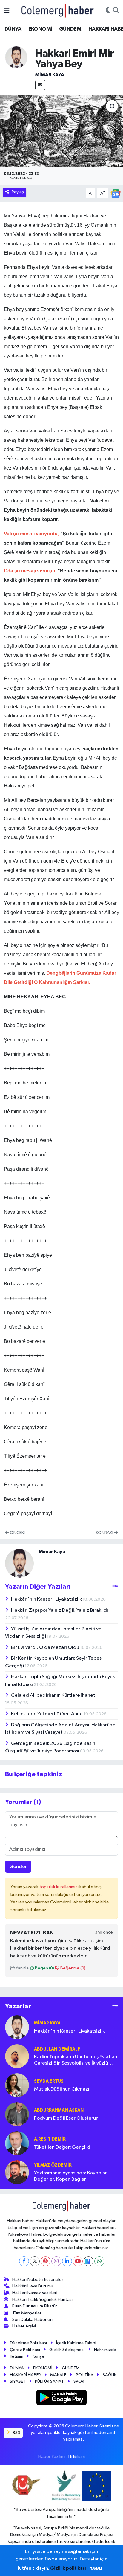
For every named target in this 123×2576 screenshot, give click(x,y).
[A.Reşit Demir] (17, 2143)
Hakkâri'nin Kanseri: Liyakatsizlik (47, 1599)
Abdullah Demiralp (57, 2049)
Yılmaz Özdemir (53, 2165)
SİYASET (18, 2381)
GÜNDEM (70, 29)
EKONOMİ (40, 29)
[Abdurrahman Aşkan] (17, 2114)
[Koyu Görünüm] (108, 11)
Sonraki (105, 1533)
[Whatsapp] (99, 2261)
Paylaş (18, 192)
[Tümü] (115, 2006)
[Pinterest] (46, 2261)
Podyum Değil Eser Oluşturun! (67, 2118)
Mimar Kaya (50, 75)
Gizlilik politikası (68, 2568)
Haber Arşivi (24, 2326)
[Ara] (116, 11)
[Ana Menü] (7, 11)
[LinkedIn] (67, 2261)
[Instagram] (56, 2261)
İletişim (17, 2356)
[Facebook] (24, 2261)
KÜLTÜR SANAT (49, 2381)
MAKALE (58, 2375)
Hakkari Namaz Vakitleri (35, 2293)
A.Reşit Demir (50, 2139)
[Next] (89, 2261)
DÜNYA (13, 29)
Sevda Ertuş (49, 2081)
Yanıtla (22, 1968)
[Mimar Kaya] (16, 57)
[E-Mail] (40, 85)
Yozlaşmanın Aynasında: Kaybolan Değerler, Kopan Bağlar (71, 2176)
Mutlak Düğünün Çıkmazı (62, 2089)
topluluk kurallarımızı (59, 1887)
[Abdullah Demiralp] (17, 2056)
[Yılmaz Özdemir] (17, 2172)
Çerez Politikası (25, 2350)
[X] (35, 2261)
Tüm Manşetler (27, 2313)
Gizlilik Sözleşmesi (67, 2350)
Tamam (96, 2569)
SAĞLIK (110, 2375)
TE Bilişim (76, 2457)
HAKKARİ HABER (25, 2375)
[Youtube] (78, 2261)
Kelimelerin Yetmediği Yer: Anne (47, 1714)
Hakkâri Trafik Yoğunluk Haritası (42, 2299)
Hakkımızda (105, 2350)
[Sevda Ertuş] (17, 2085)
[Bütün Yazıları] (115, 1586)
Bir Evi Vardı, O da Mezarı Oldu (46, 1647)
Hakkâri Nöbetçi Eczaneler (38, 2279)
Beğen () (44, 1968)
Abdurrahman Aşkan (59, 2110)
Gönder (18, 1867)
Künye (39, 2356)
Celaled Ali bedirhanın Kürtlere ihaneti (54, 1695)
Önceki (17, 1533)
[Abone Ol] (116, 193)
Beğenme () (72, 1968)
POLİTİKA (85, 2375)
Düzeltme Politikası (28, 2343)
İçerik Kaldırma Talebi (76, 2343)
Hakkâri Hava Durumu (33, 2286)
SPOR (79, 2381)
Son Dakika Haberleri (32, 2320)
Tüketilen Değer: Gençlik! (62, 2147)
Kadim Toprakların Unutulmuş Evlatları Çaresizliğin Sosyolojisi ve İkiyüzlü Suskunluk (76, 2061)
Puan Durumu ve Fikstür (35, 2306)
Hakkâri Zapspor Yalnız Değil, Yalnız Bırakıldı (60, 1610)
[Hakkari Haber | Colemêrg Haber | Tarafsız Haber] (58, 11)
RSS (16, 2433)
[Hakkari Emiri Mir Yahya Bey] (61, 131)
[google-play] (62, 2399)
